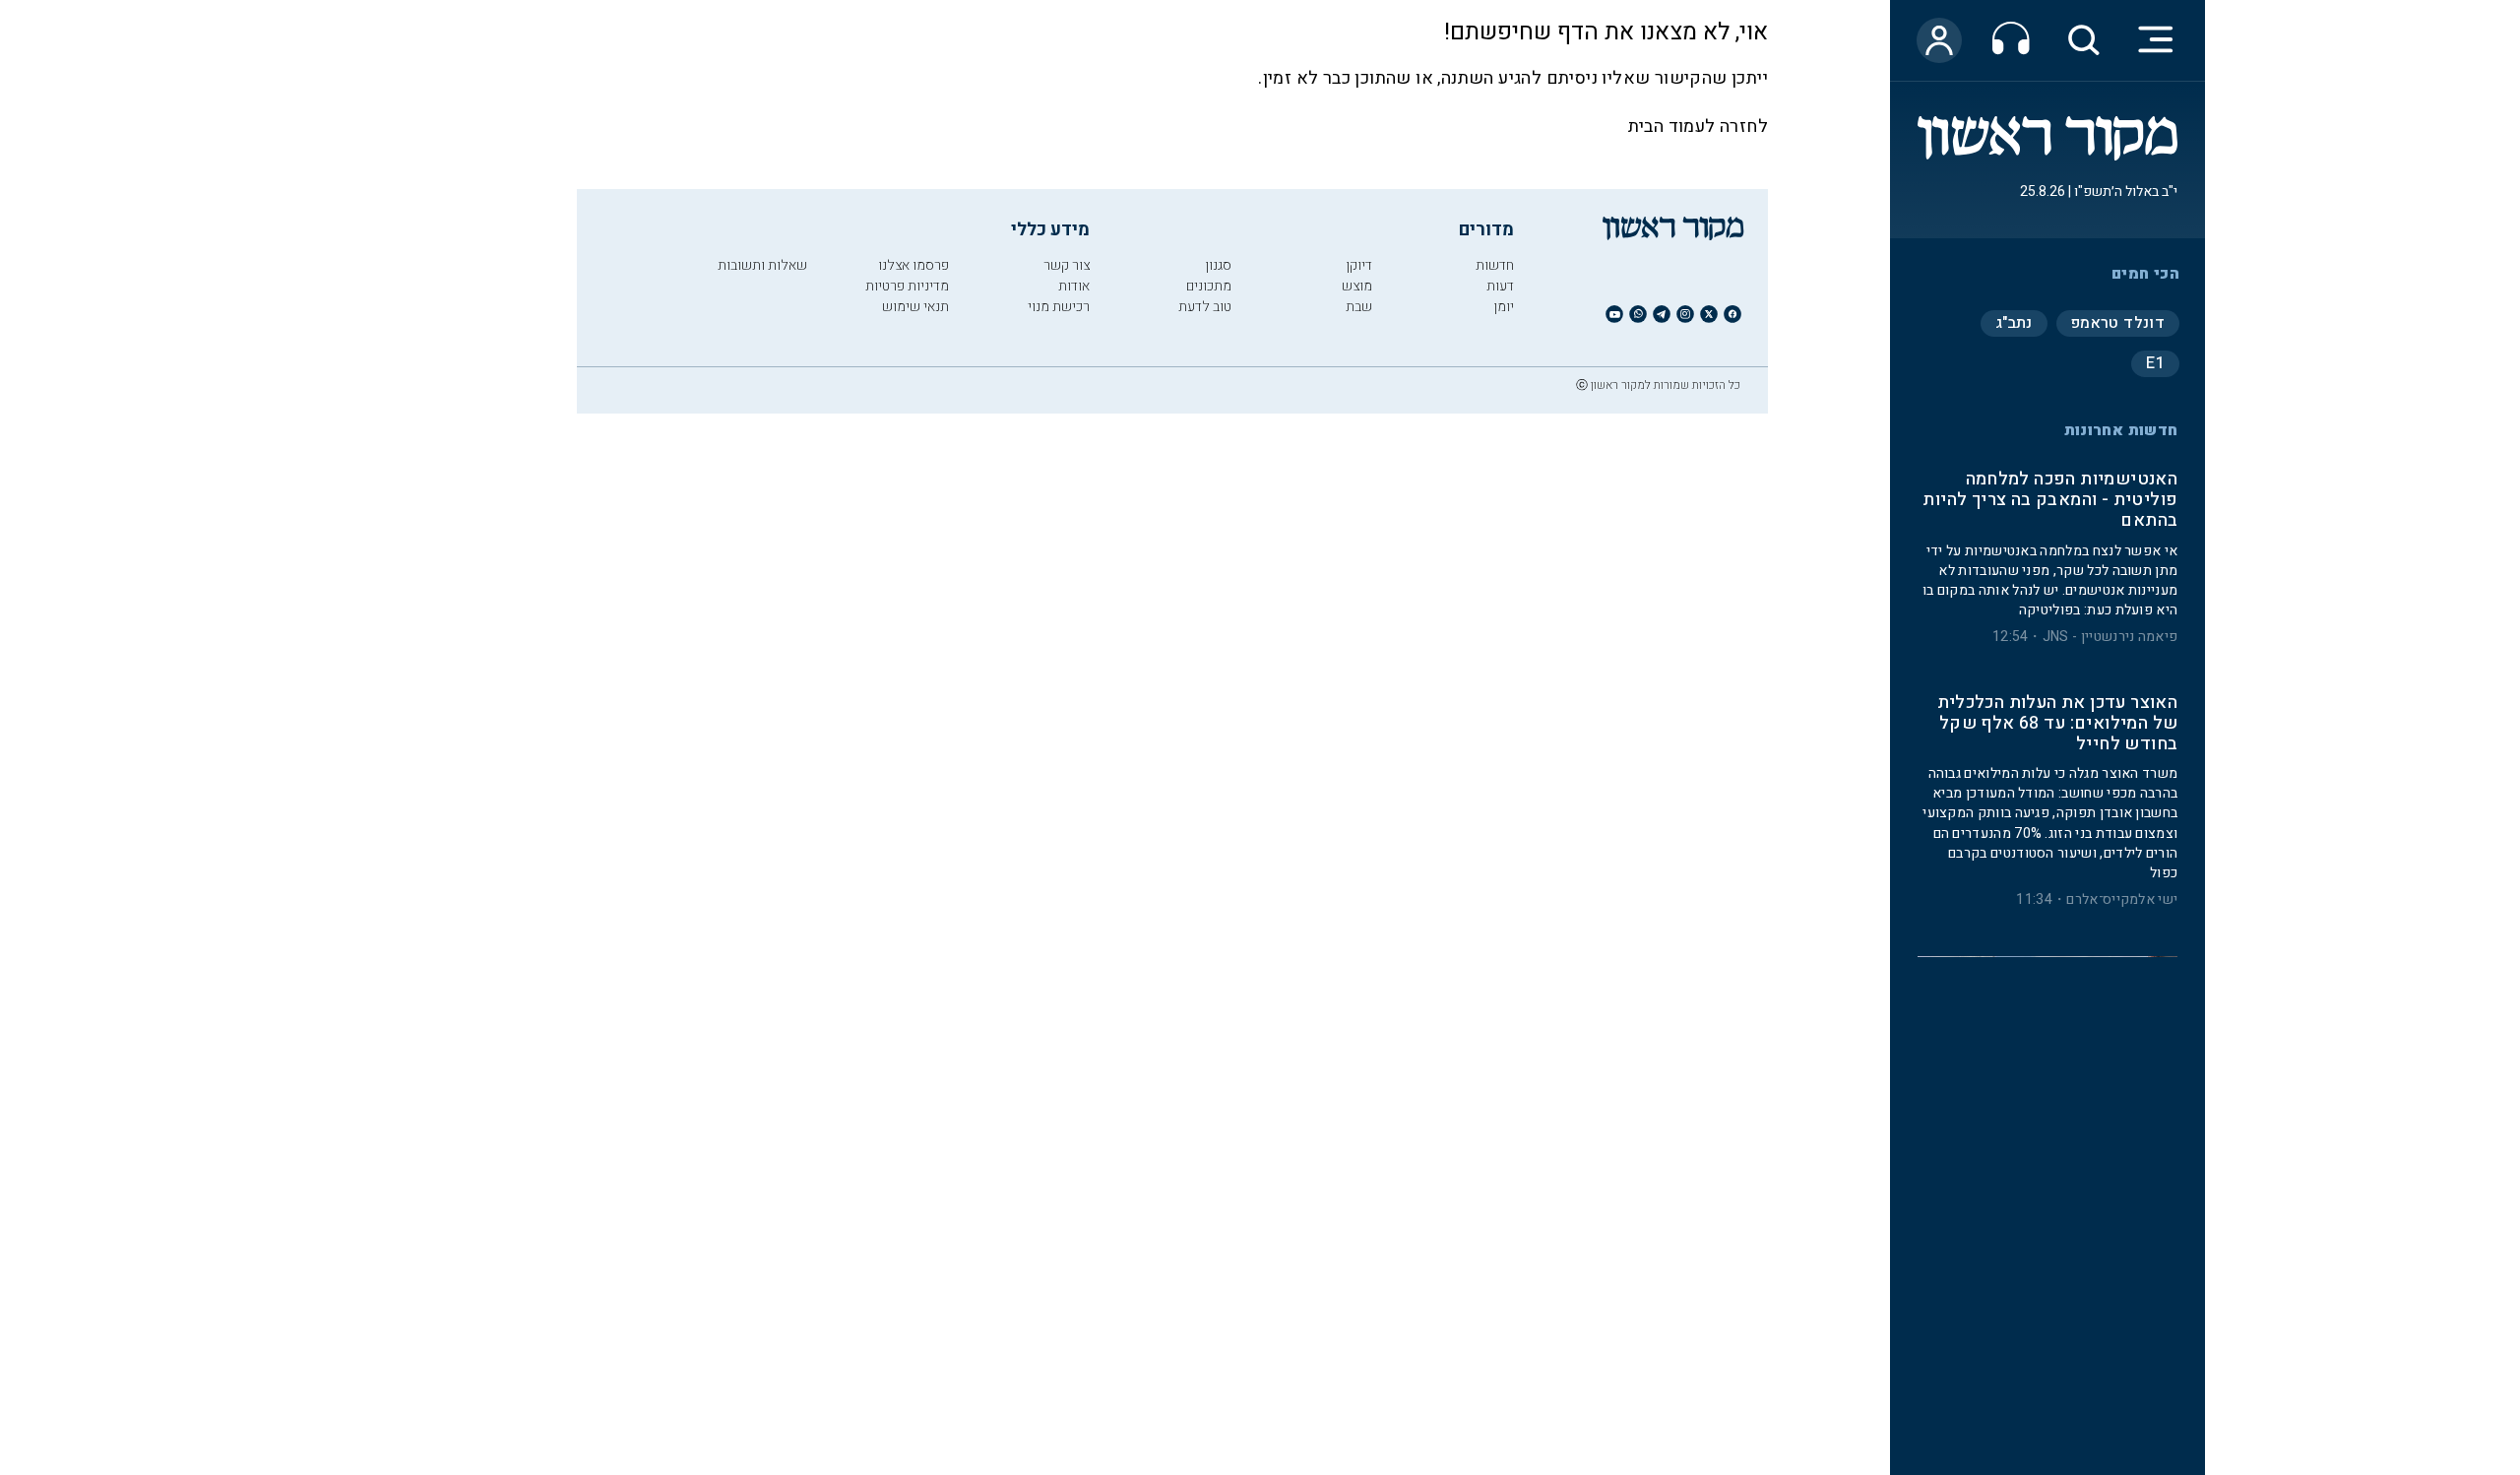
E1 (2155, 363)
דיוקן (1359, 265)
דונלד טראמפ (2118, 323)
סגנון (1218, 265)
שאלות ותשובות (762, 265)
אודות (1074, 286)
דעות (1500, 286)
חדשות (1495, 265)
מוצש (1357, 286)
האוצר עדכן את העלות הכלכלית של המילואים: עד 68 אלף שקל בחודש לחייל (2057, 724)
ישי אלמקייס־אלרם (2122, 900)
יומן (1504, 307)
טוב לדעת (1205, 307)
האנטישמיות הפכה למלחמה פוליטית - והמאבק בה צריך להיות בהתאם (2050, 501)
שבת (1359, 307)
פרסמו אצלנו (913, 265)
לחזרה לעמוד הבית (1698, 127)
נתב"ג (2014, 323)
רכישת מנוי (1059, 307)
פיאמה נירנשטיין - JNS (2110, 637)
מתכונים (1209, 286)
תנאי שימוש (915, 307)
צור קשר (1067, 265)
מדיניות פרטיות (907, 286)
